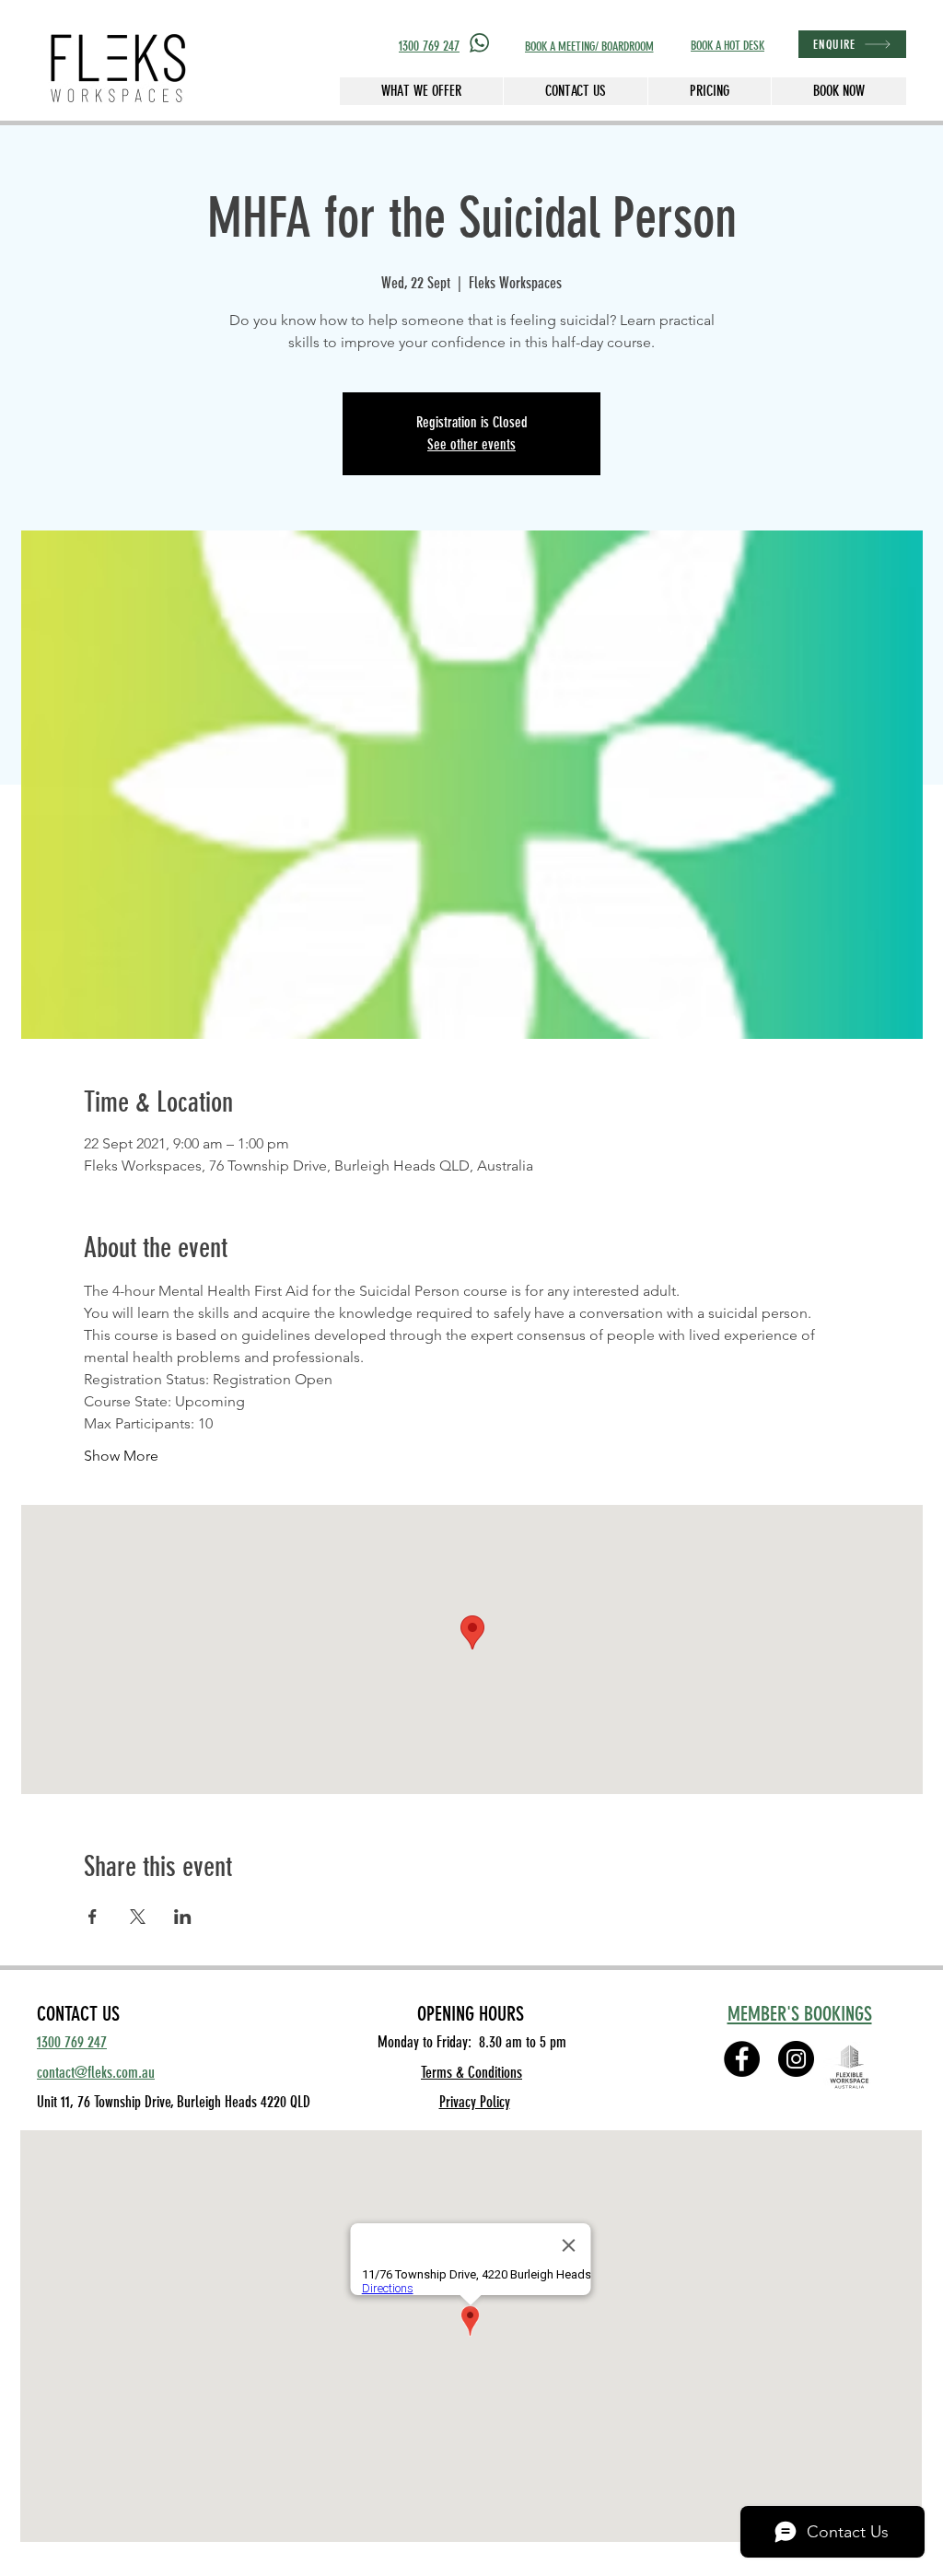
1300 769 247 (429, 46)
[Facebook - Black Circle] (742, 2059)
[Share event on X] (138, 1917)
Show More (121, 1456)
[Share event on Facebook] (93, 1917)
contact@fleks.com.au (96, 2072)
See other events (471, 444)
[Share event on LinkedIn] (183, 1917)
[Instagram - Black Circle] (796, 2059)
